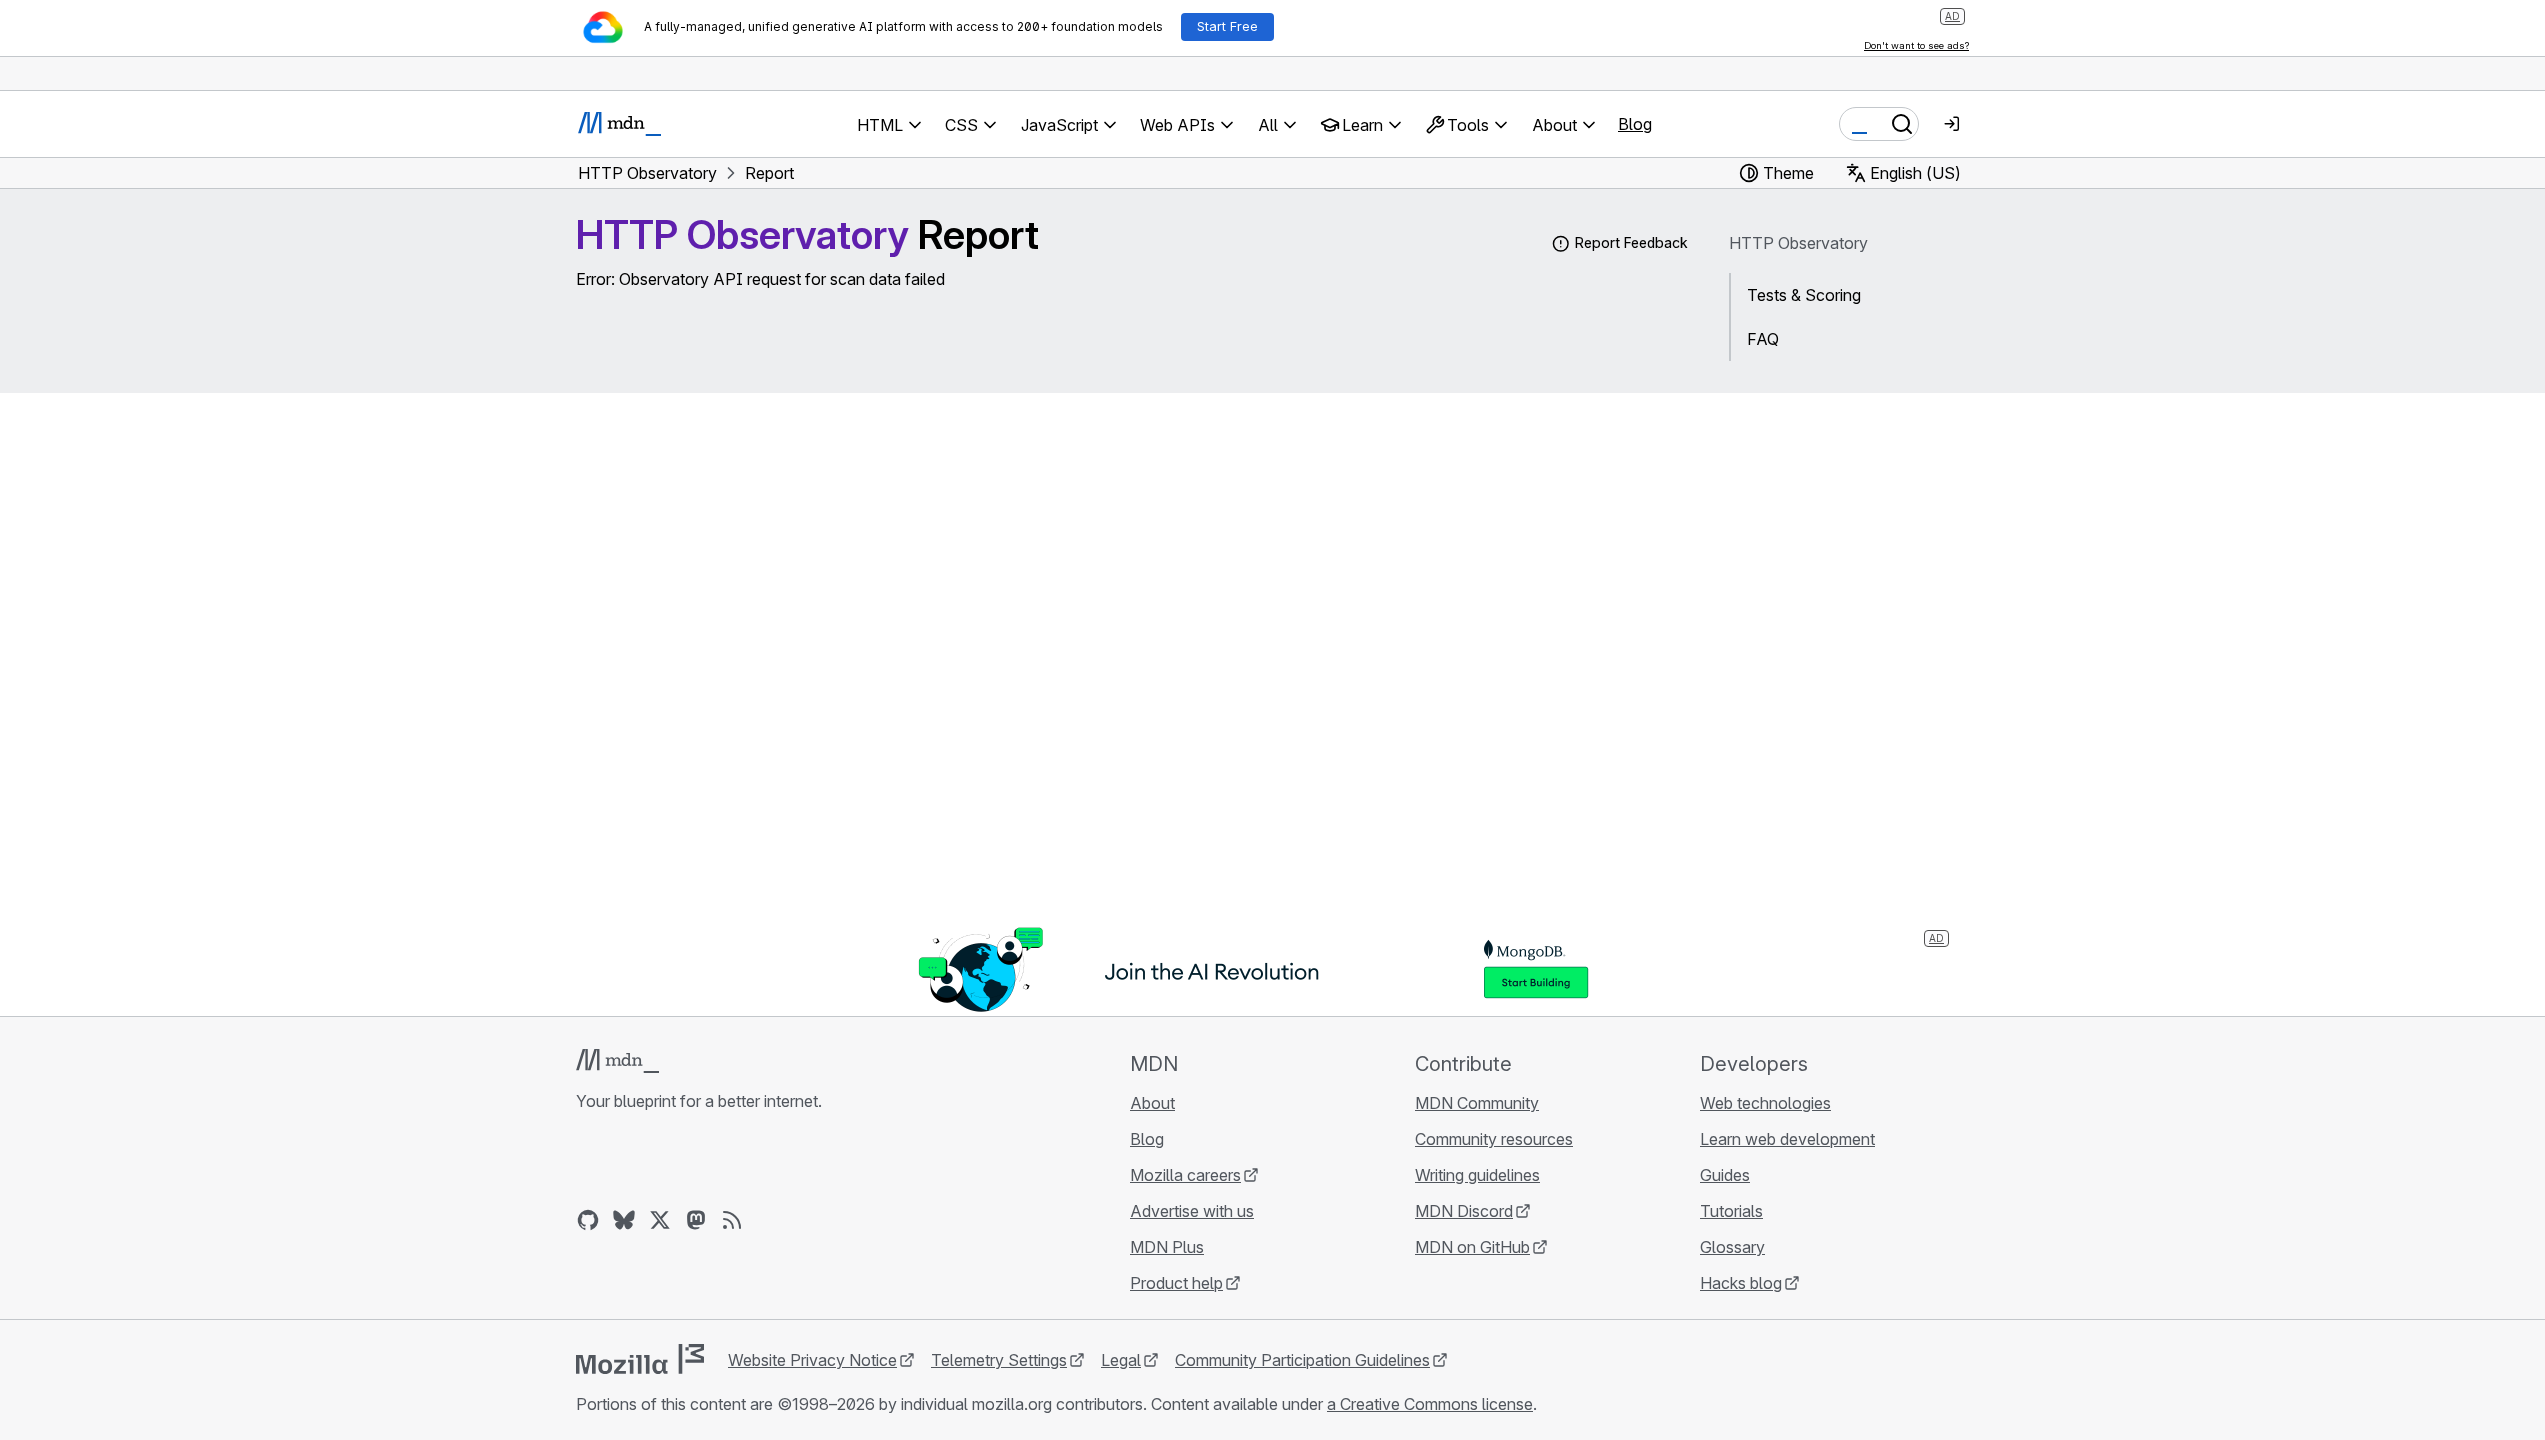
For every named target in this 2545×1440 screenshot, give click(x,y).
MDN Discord (1464, 1211)
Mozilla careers (1185, 1175)
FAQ (1763, 339)
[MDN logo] (617, 1061)
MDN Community (1477, 1103)
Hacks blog (1741, 1283)
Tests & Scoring (1804, 295)
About (1152, 1103)
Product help (1176, 1283)
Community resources (1494, 1139)
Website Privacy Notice (812, 1360)
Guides (1725, 1175)
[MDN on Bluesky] (624, 1220)
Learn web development (1787, 1139)
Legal (1121, 1360)
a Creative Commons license (1430, 1404)
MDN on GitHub (1472, 1247)
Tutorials (1731, 1211)
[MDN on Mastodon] (696, 1220)
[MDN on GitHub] (588, 1220)
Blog (1635, 124)
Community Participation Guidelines (1302, 1360)
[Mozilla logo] (640, 1359)
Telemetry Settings (999, 1360)
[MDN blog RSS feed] (732, 1220)
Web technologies (1765, 1103)
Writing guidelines (1477, 1175)
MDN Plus (1167, 1247)
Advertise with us (1192, 1211)
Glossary (1732, 1247)
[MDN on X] (660, 1220)
